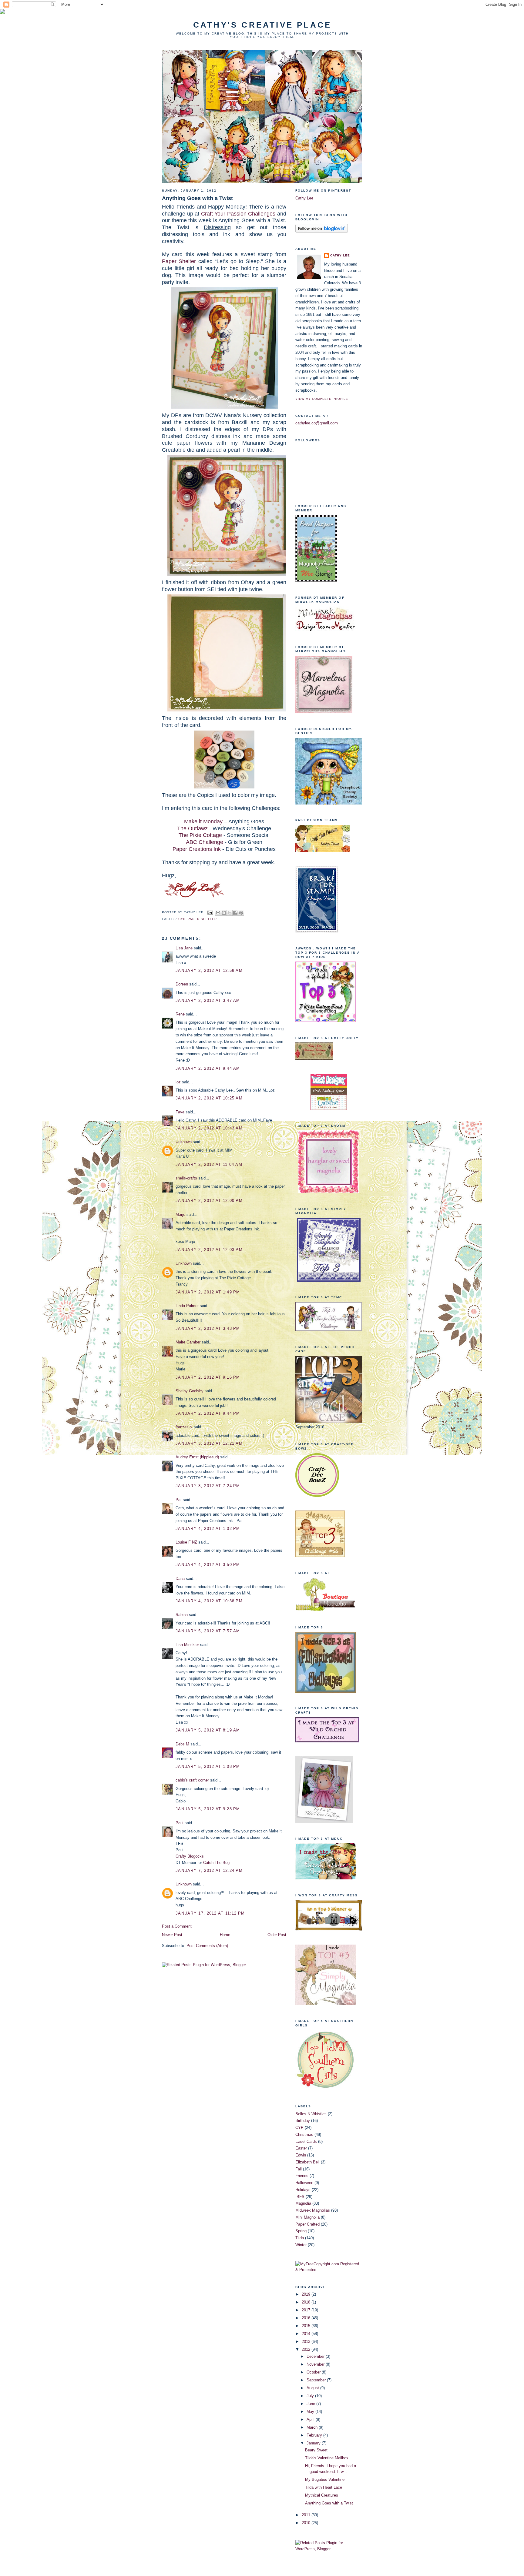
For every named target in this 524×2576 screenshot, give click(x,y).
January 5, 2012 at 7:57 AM (208, 1631)
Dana (180, 1579)
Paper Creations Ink (197, 849)
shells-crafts (186, 1178)
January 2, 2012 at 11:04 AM (209, 1164)
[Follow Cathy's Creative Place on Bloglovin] (322, 231)
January (314, 2443)
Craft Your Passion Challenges (238, 214)
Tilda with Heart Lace (324, 2487)
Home (225, 1935)
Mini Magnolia (307, 2217)
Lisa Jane (184, 948)
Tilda (300, 2238)
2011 (307, 2515)
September (317, 2380)
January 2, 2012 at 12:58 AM (209, 970)
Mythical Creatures (322, 2495)
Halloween (304, 2183)
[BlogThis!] (224, 913)
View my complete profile (322, 399)
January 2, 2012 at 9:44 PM (208, 1413)
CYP (182, 919)
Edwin (301, 2155)
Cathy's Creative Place (262, 25)
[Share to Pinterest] (241, 913)
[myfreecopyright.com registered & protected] (329, 2270)
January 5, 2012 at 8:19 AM (208, 1730)
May (311, 2412)
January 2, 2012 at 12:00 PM (209, 1201)
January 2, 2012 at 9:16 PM (208, 1377)
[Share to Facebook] (235, 913)
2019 (307, 2294)
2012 (307, 2349)
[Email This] (218, 913)
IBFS (300, 2197)
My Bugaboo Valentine (325, 2479)
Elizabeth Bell (307, 2162)
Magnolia (303, 2203)
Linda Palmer (187, 1306)
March (313, 2427)
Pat (179, 1500)
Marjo (180, 1214)
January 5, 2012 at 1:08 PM (208, 1766)
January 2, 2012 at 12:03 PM (209, 1250)
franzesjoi (184, 1427)
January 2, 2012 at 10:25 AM (209, 1098)
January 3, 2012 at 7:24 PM (208, 1486)
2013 (307, 2342)
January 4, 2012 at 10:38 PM (209, 1601)
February (315, 2435)
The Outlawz (192, 828)
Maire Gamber (188, 1342)
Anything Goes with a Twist (197, 198)
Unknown (184, 1142)
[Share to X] (230, 913)
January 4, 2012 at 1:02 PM (208, 1529)
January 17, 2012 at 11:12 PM (210, 1913)
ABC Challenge (205, 842)
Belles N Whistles (311, 2114)
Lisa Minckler (187, 1645)
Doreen (182, 984)
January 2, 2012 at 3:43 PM (208, 1328)
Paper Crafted (307, 2224)
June (311, 2404)
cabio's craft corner (192, 1780)
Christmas (304, 2134)
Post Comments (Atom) (207, 1946)
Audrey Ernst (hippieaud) (197, 1457)
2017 (307, 2310)
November (316, 2364)
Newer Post (172, 1935)
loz (178, 1082)
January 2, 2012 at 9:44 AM (208, 1068)
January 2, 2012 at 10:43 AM (209, 1128)
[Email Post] (210, 912)
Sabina (182, 1615)
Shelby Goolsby (190, 1391)
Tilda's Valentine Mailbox (327, 2458)
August (313, 2388)
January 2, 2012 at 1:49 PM (208, 1292)
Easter (301, 2148)
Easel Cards (306, 2141)
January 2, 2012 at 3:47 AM (208, 1000)
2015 (307, 2326)
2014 (307, 2334)
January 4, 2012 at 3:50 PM (208, 1565)
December (316, 2356)
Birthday (303, 2121)
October (314, 2372)
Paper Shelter (179, 261)
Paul (180, 1823)
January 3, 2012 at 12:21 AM (209, 1443)
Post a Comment (177, 1926)
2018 (307, 2302)
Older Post (277, 1935)
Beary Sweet (316, 2450)
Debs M (182, 1744)
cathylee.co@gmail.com (317, 423)
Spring (301, 2231)
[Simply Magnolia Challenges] (329, 1280)
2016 (307, 2318)
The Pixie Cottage (200, 835)
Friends (302, 2176)
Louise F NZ (186, 1542)
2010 (307, 2523)
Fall (299, 2169)
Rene (180, 1014)
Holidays (303, 2190)
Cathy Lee (304, 198)
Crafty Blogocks (190, 1856)
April (311, 2419)
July (311, 2396)
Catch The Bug (216, 1863)
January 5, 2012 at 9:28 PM (208, 1809)
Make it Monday (203, 821)
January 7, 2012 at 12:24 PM (209, 1870)
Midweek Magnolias (313, 2210)
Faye (180, 1112)
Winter (301, 2245)
